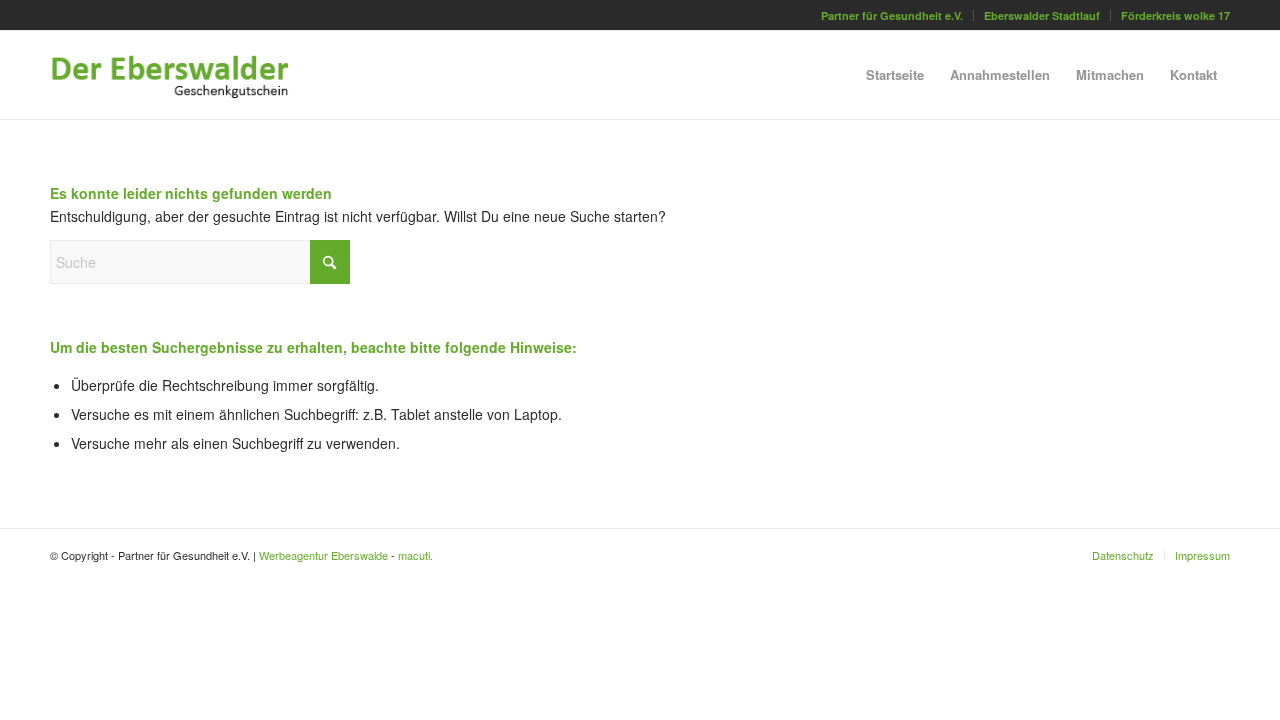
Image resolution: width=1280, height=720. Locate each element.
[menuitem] (892, 15)
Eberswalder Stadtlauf (1042, 15)
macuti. (415, 555)
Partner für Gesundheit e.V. (892, 15)
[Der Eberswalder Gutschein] (186, 75)
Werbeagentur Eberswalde (323, 555)
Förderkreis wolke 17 (1175, 15)
